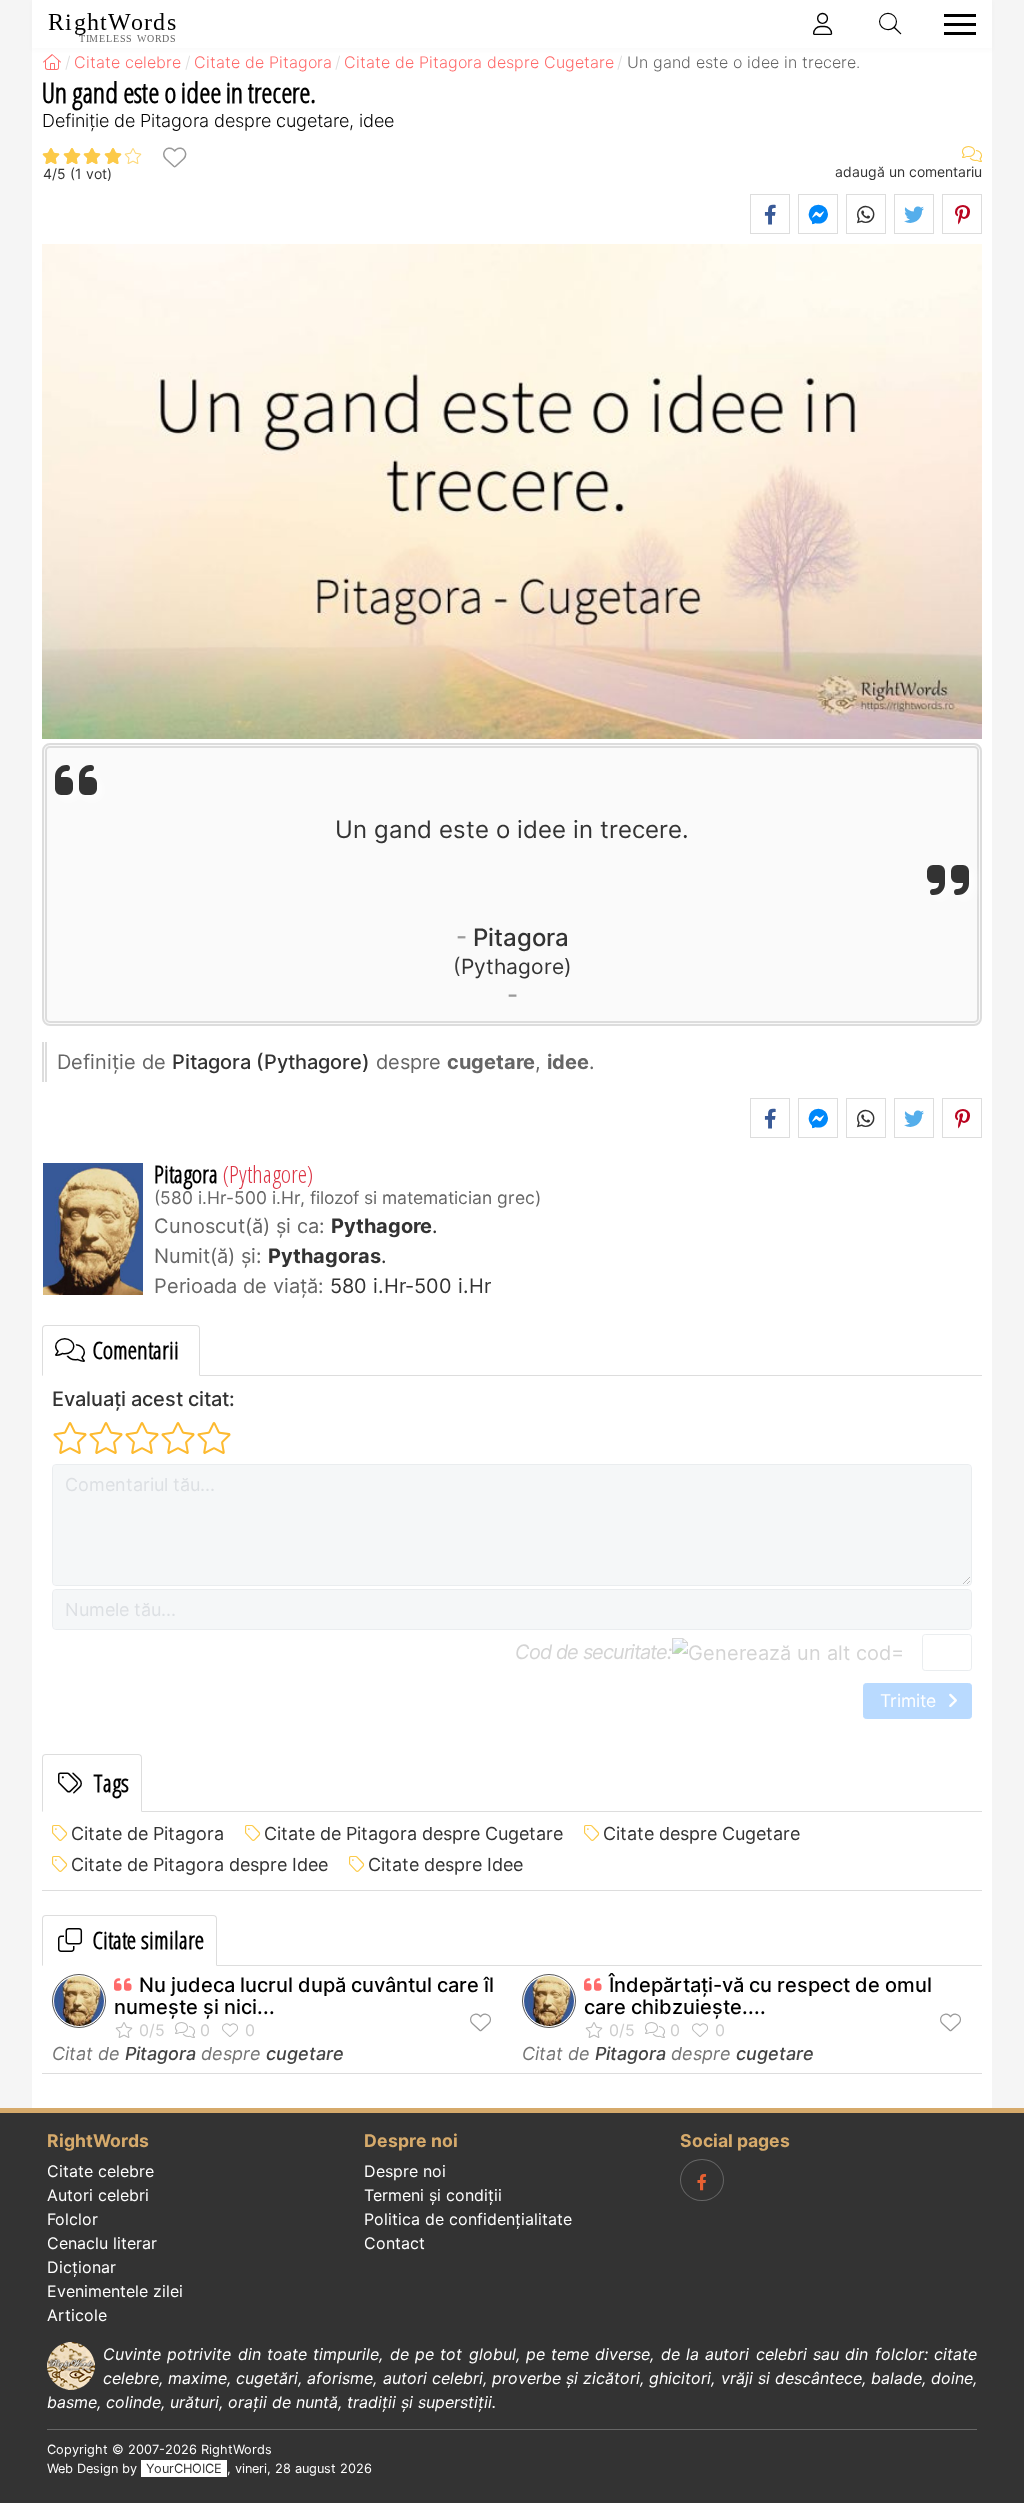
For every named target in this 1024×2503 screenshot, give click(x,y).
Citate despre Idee (445, 1864)
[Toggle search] (891, 24)
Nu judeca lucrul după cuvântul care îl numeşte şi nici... (304, 1996)
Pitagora (515, 950)
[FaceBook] (702, 2180)
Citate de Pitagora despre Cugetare (413, 1833)
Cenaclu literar (102, 2243)
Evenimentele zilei (115, 2291)
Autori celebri (98, 2195)
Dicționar (81, 2267)
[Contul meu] (823, 24)
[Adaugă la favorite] (174, 156)
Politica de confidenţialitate (468, 2219)
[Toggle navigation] (954, 24)
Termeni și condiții (433, 2195)
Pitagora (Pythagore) (271, 1062)
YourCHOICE (184, 2468)
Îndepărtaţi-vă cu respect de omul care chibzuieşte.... (758, 1996)
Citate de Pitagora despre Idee (199, 1864)
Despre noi (405, 2171)
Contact (394, 2243)
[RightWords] (52, 62)
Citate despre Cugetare (701, 1833)
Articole (77, 2315)
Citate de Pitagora (147, 1833)
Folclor (72, 2219)
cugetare (305, 2053)
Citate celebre (100, 2171)
